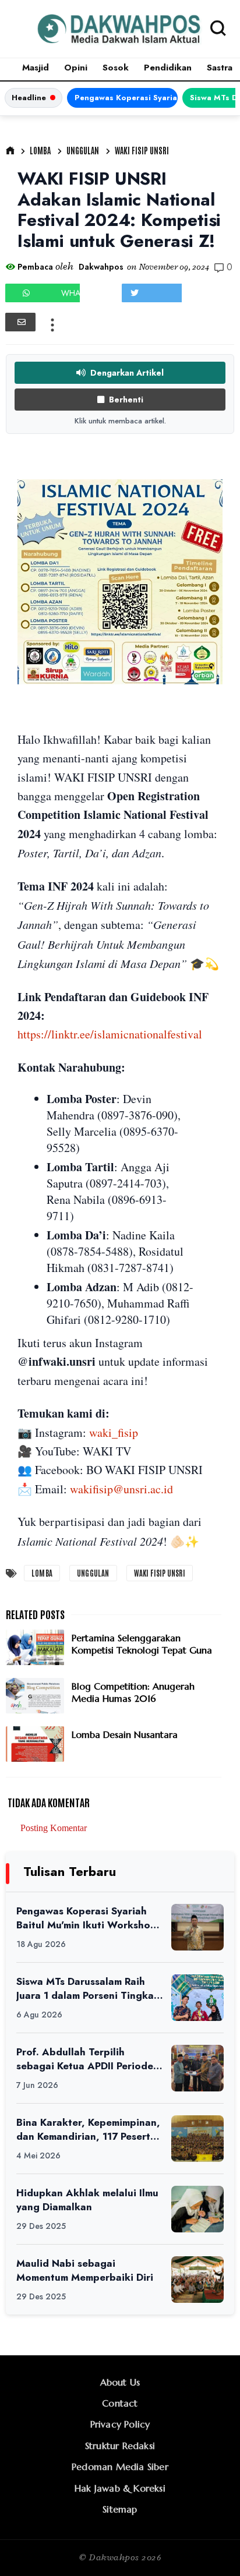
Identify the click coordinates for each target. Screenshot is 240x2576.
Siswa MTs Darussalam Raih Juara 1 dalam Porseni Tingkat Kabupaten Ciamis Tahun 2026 (87, 1989)
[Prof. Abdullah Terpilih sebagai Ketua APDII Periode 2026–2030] (197, 2068)
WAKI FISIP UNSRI (142, 150)
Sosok (116, 68)
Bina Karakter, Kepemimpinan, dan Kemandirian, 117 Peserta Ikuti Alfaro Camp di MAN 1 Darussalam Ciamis (88, 2130)
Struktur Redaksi (120, 2446)
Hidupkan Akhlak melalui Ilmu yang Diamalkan (87, 2200)
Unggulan (83, 150)
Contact (120, 2403)
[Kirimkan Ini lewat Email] (20, 322)
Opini (76, 68)
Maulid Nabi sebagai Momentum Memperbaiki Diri (85, 2271)
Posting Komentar (54, 1828)
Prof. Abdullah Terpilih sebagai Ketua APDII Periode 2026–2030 (85, 2059)
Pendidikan (168, 68)
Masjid (36, 68)
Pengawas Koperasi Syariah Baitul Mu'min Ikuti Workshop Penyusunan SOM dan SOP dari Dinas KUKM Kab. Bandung (126, 98)
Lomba (40, 150)
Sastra (220, 68)
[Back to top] (211, 2548)
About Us (120, 2382)
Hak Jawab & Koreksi (120, 2488)
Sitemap (120, 2509)
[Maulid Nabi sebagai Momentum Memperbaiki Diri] (197, 2280)
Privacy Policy (120, 2424)
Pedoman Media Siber (120, 2467)
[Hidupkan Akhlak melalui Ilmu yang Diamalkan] (197, 2209)
